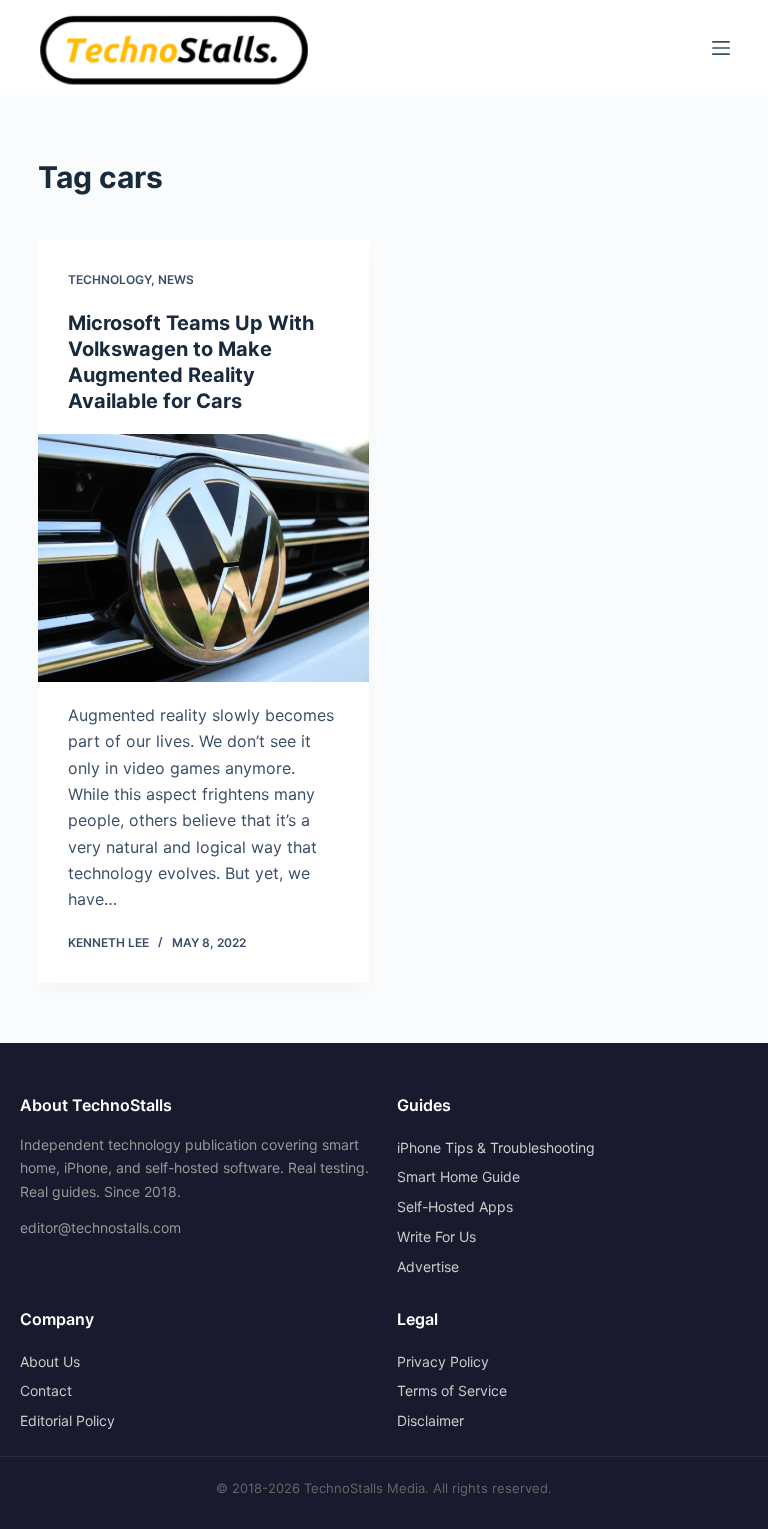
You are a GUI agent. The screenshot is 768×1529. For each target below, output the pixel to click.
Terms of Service (452, 1390)
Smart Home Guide (458, 1176)
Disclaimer (430, 1420)
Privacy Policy (443, 1361)
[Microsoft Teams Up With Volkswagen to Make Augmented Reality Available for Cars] (203, 558)
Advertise (428, 1266)
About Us (50, 1361)
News (176, 279)
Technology (109, 279)
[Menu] (721, 48)
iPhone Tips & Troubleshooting (496, 1147)
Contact (46, 1390)
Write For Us (436, 1236)
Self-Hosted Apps (455, 1206)
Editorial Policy (67, 1420)
